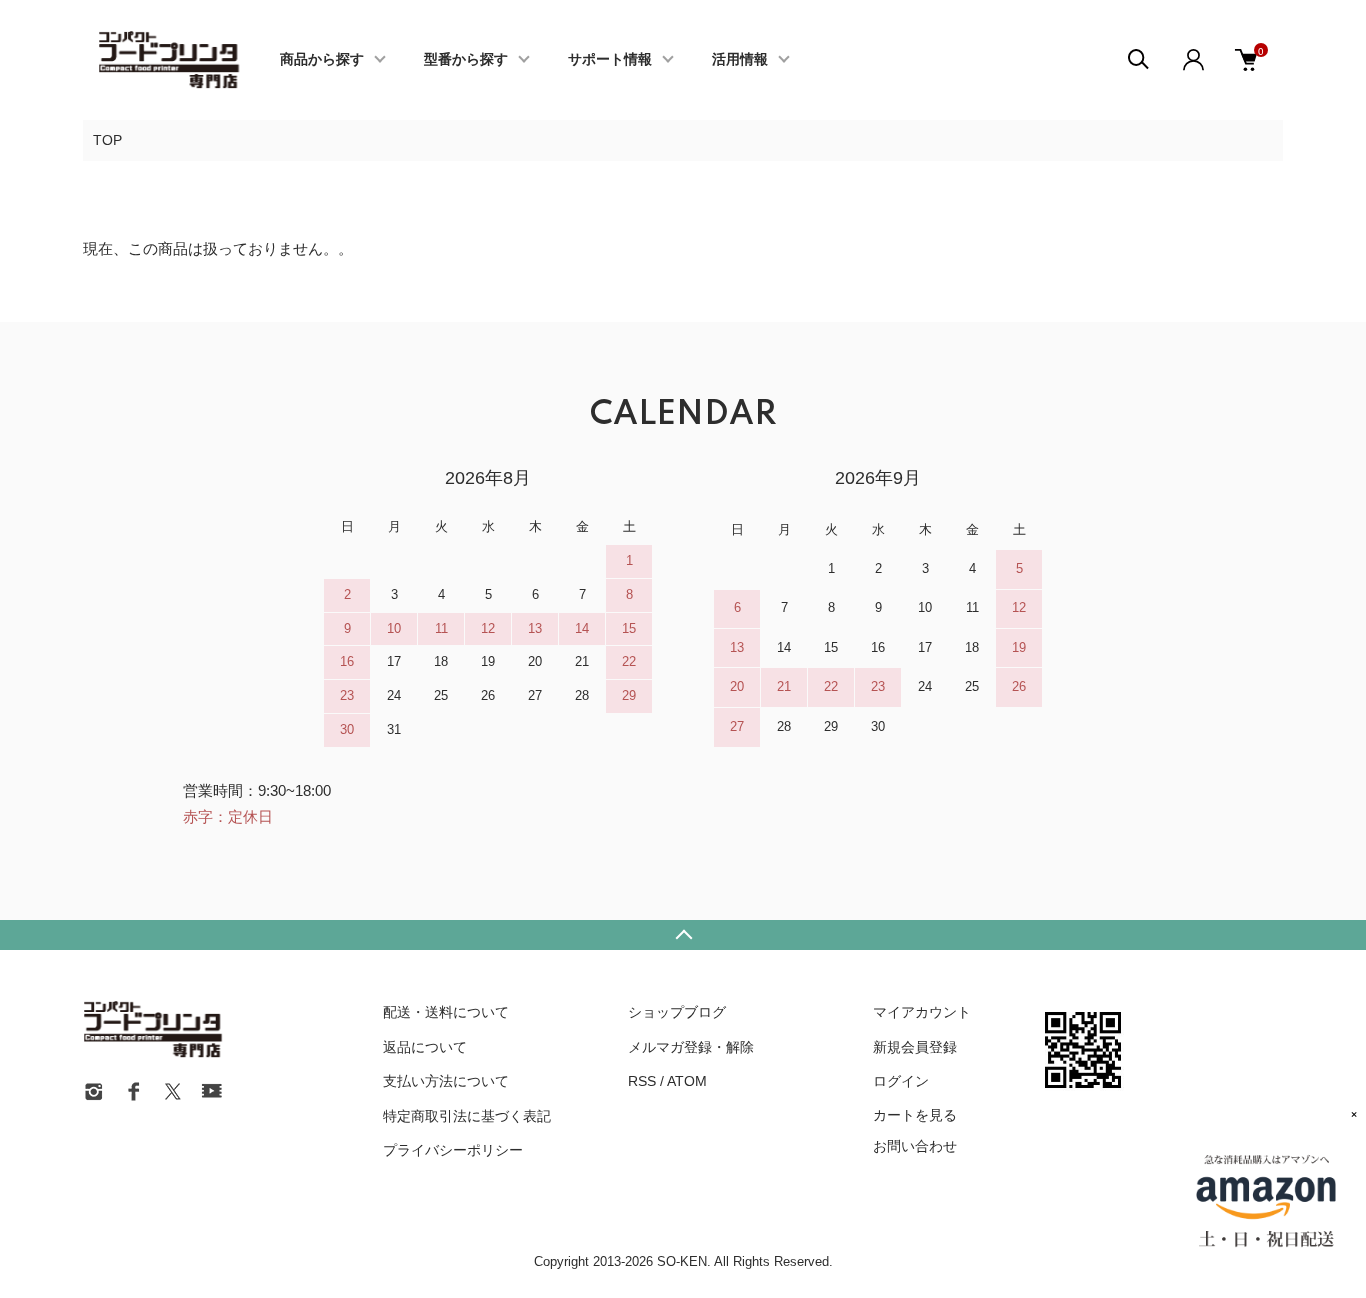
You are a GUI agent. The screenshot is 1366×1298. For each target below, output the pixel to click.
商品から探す (322, 60)
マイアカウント (922, 1012)
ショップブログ (677, 1012)
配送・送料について (446, 1012)
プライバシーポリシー (453, 1150)
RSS (642, 1081)
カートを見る (915, 1114)
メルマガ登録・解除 (691, 1047)
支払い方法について (446, 1081)
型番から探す (466, 60)
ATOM (687, 1081)
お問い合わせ (915, 1146)
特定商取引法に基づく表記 (467, 1116)
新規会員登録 (915, 1047)
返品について (425, 1047)
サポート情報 (610, 60)
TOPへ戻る (683, 935)
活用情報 (740, 60)
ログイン (901, 1081)
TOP (107, 140)
